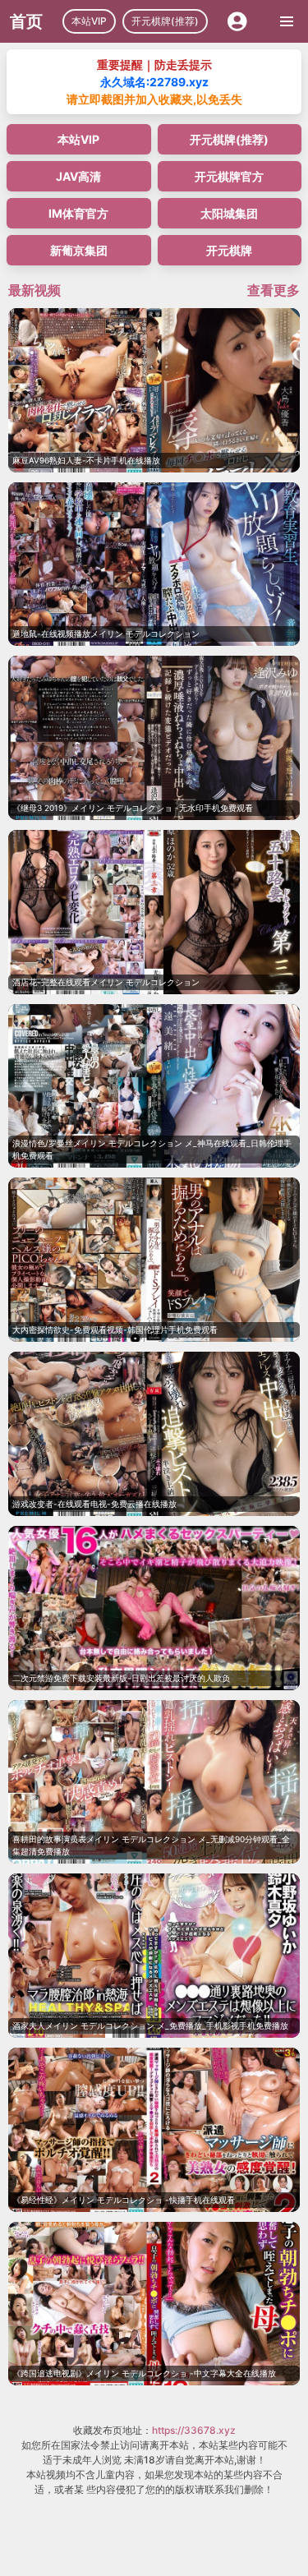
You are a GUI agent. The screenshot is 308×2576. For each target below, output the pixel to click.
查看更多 (274, 290)
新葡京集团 (79, 250)
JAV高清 (78, 176)
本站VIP (89, 21)
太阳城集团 (229, 213)
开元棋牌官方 (229, 176)
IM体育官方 (78, 213)
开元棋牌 (229, 250)
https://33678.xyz (194, 2430)
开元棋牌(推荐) (165, 21)
